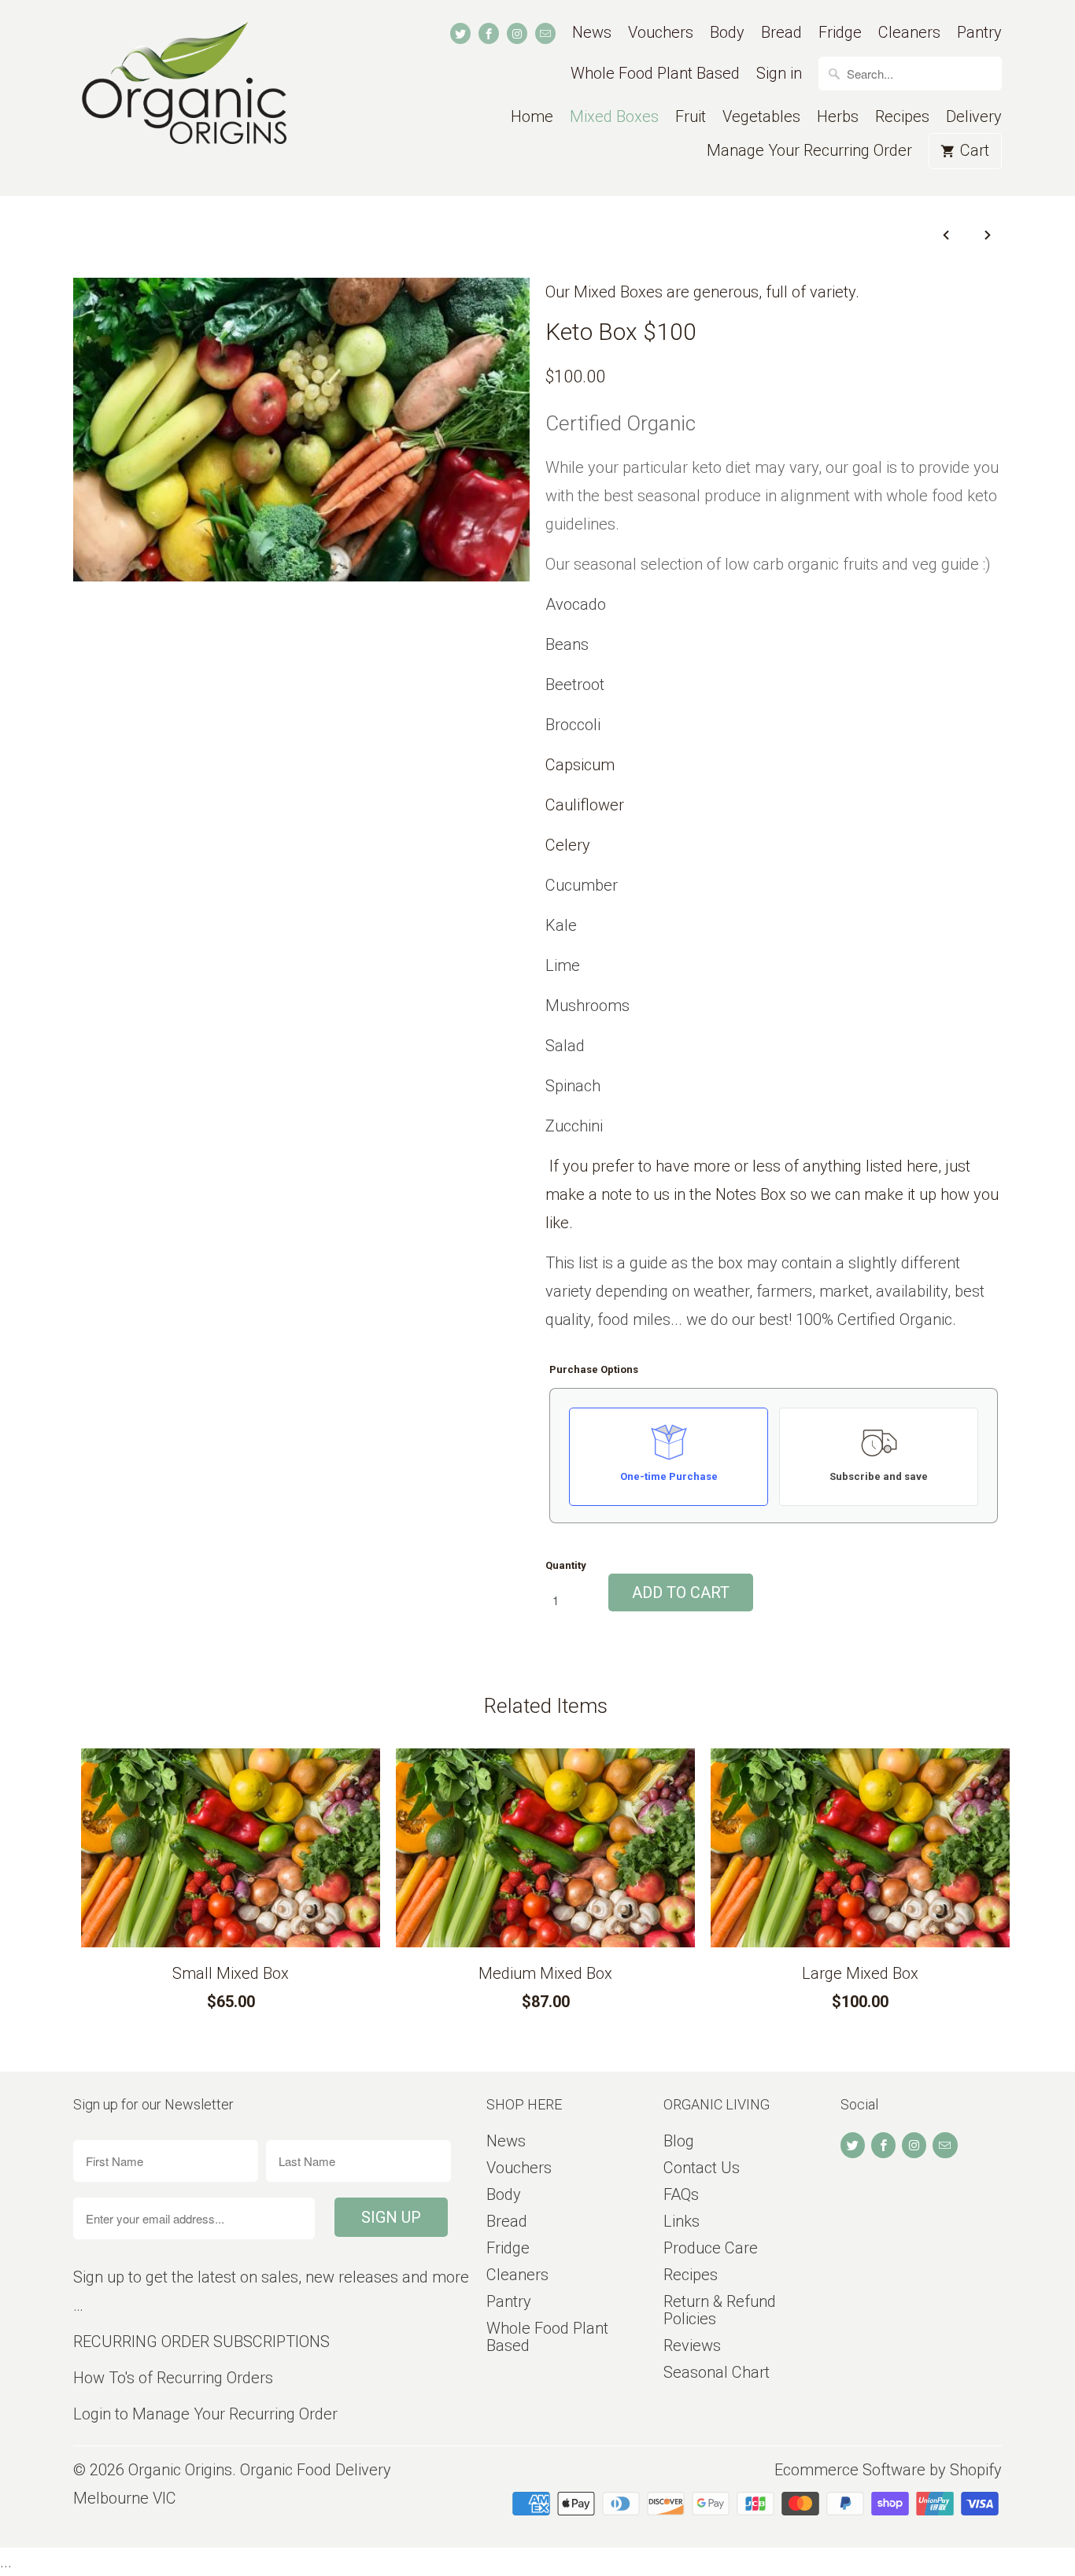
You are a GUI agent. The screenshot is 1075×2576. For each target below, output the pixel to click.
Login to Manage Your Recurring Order (205, 2414)
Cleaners (909, 33)
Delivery (974, 117)
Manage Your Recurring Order (809, 151)
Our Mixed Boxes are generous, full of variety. (702, 292)
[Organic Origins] (183, 98)
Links (682, 2221)
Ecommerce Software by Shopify (888, 2470)
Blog (679, 2141)
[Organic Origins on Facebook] (489, 33)
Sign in (779, 74)
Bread (781, 33)
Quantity (566, 1565)
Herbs (838, 117)
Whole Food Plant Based (655, 74)
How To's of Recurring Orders (173, 2378)
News (592, 33)
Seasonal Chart (717, 2372)
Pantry (979, 33)
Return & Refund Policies (720, 2310)
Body (727, 33)
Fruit (691, 117)
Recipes (902, 117)
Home (532, 117)
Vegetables (761, 117)
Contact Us (702, 2168)
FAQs (681, 2194)
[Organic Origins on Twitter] (460, 33)
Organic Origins (180, 2470)
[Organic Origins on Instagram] (517, 33)
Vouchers (661, 33)
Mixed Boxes (614, 117)
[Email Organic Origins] (545, 33)
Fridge (840, 33)
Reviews (692, 2345)
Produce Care (711, 2248)
